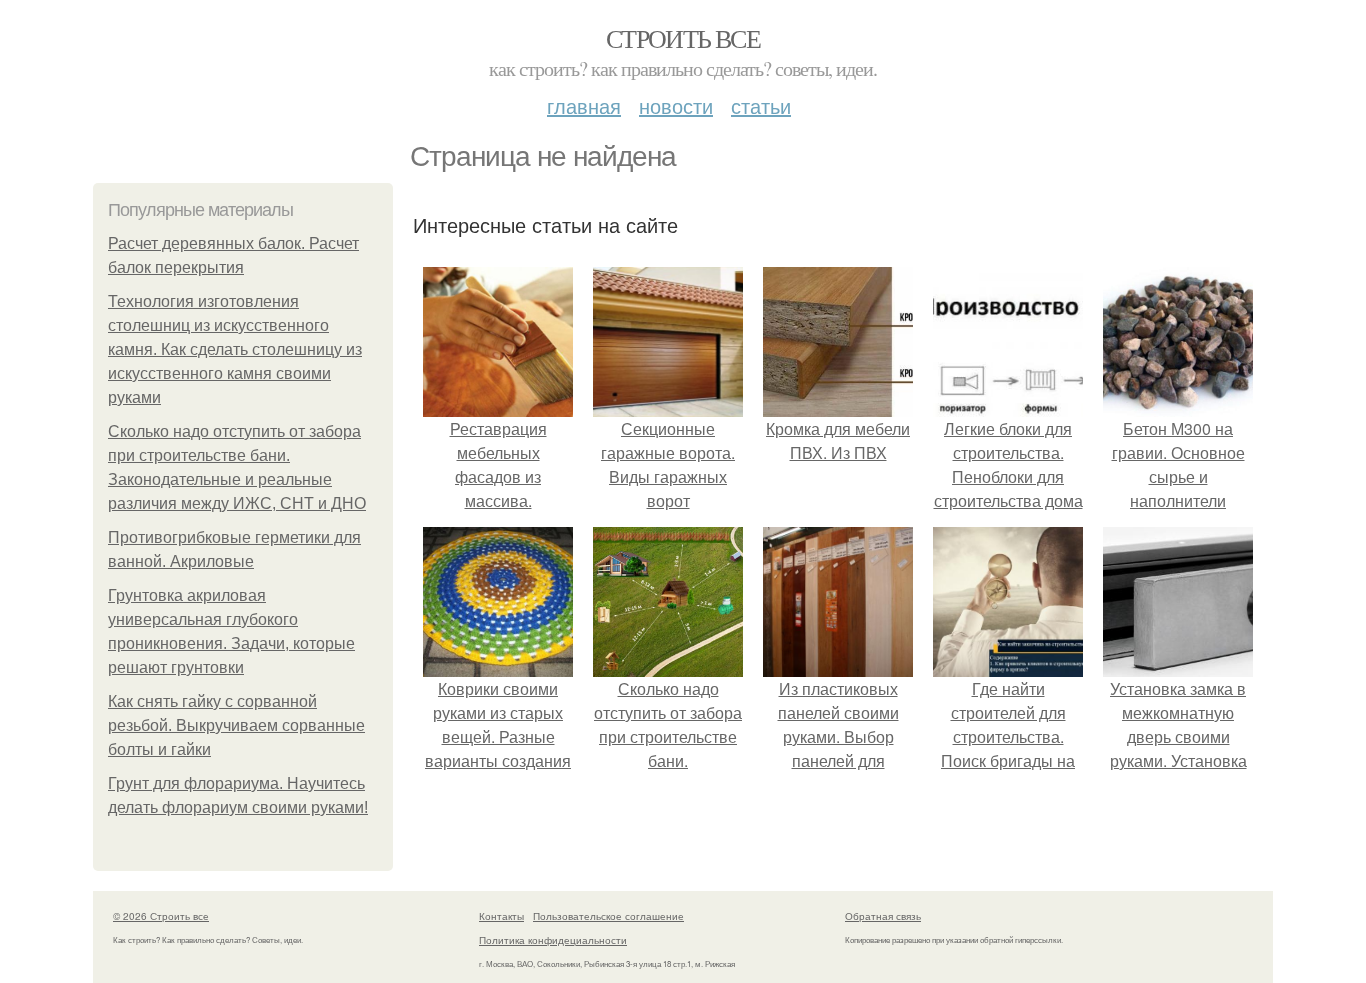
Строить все (683, 38)
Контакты (501, 916)
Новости (676, 105)
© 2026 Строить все (161, 916)
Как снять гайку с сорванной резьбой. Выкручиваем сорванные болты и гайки (236, 725)
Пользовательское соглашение (608, 916)
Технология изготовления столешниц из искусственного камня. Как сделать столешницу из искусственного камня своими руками (235, 349)
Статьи (761, 105)
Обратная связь (883, 916)
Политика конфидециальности (553, 940)
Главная (584, 105)
